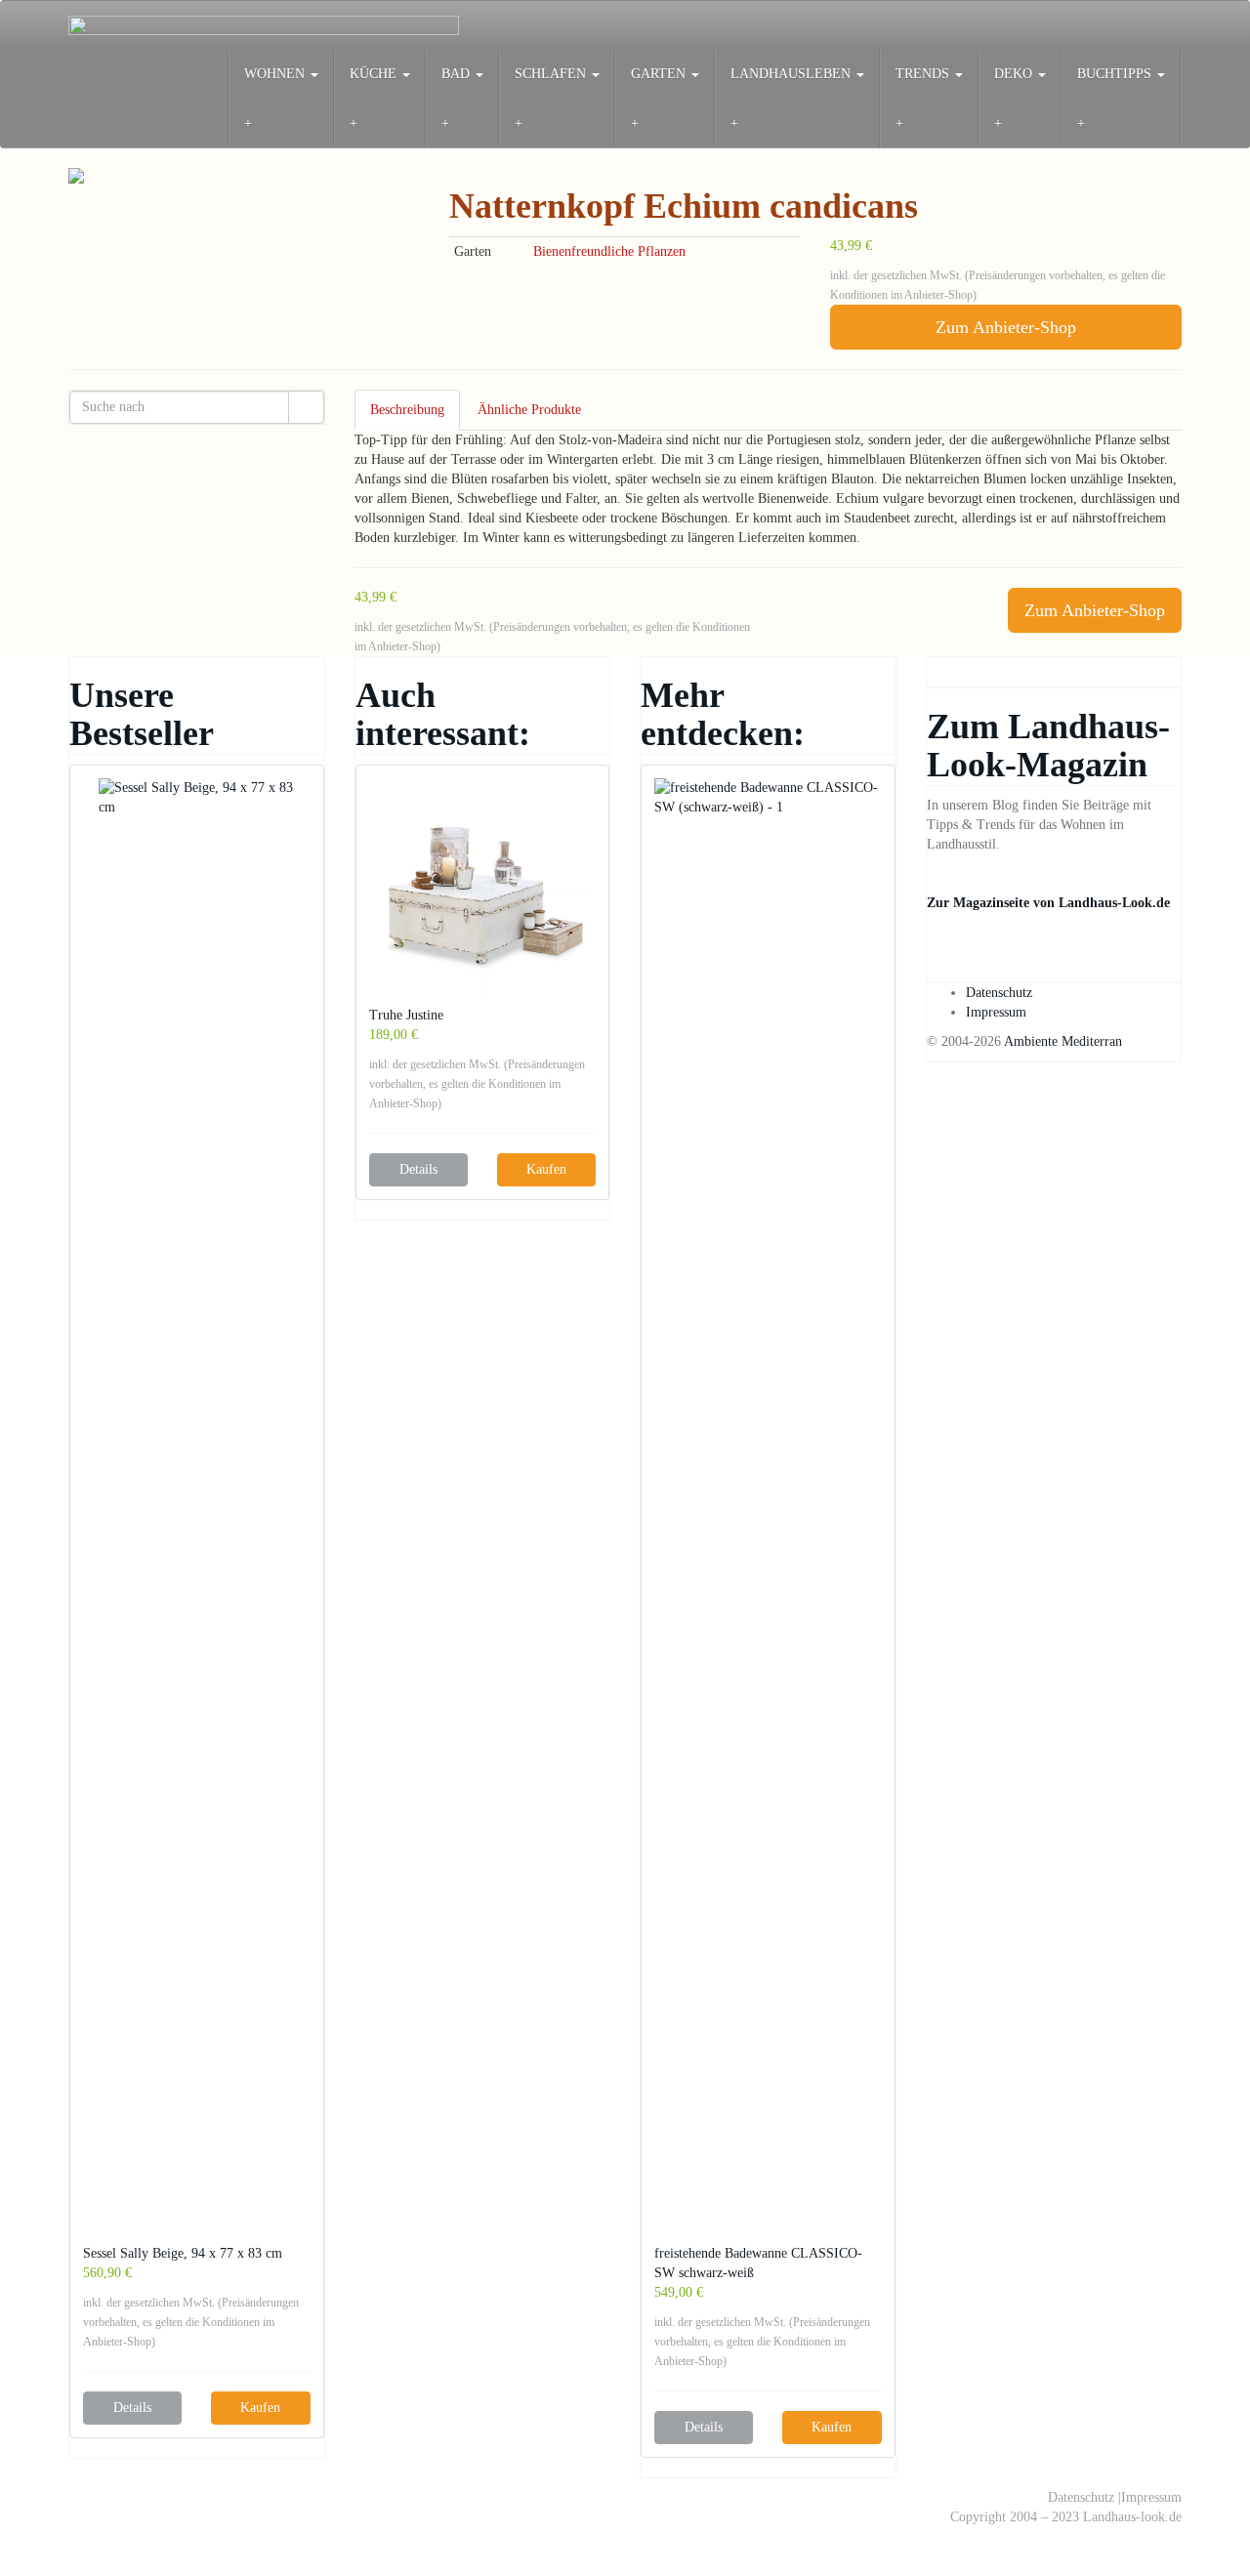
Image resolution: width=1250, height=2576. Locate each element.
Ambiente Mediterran (1063, 1041)
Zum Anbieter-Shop (1006, 327)
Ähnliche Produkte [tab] (529, 410)
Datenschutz (999, 993)
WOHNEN (276, 74)
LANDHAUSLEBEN (792, 74)
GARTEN (660, 74)
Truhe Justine (406, 1015)
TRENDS (924, 74)
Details (132, 2408)
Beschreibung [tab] (407, 410)
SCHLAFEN (552, 74)
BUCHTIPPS (1116, 74)
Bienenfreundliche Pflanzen (609, 251)
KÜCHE (375, 74)
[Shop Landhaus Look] (264, 25)
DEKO (1015, 74)
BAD (458, 74)
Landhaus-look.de (1132, 2517)
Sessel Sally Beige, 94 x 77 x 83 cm (183, 2253)
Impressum (996, 1012)
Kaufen (260, 2408)
